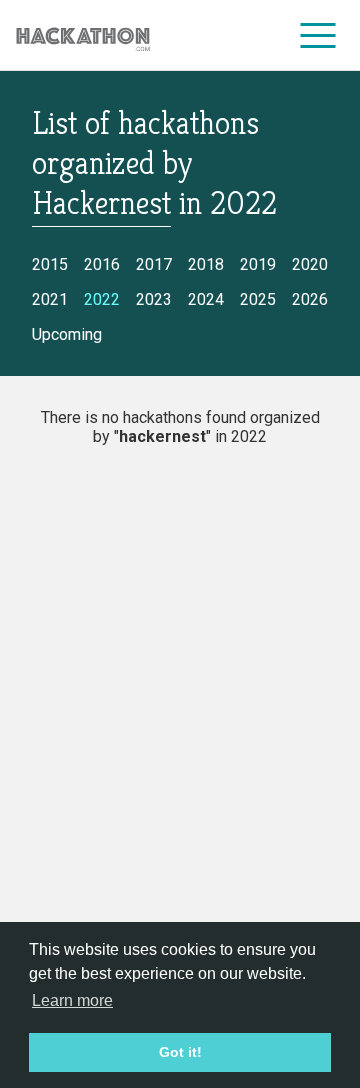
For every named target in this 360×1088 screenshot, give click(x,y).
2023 (154, 299)
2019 (258, 264)
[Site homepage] (83, 35)
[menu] (318, 35)
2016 (102, 264)
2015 (50, 264)
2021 (50, 299)
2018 (206, 264)
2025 (258, 299)
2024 (206, 299)
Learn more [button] (72, 1000)
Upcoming (67, 334)
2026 (310, 299)
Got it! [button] (180, 1052)
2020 (310, 264)
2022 (102, 299)
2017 (154, 264)
